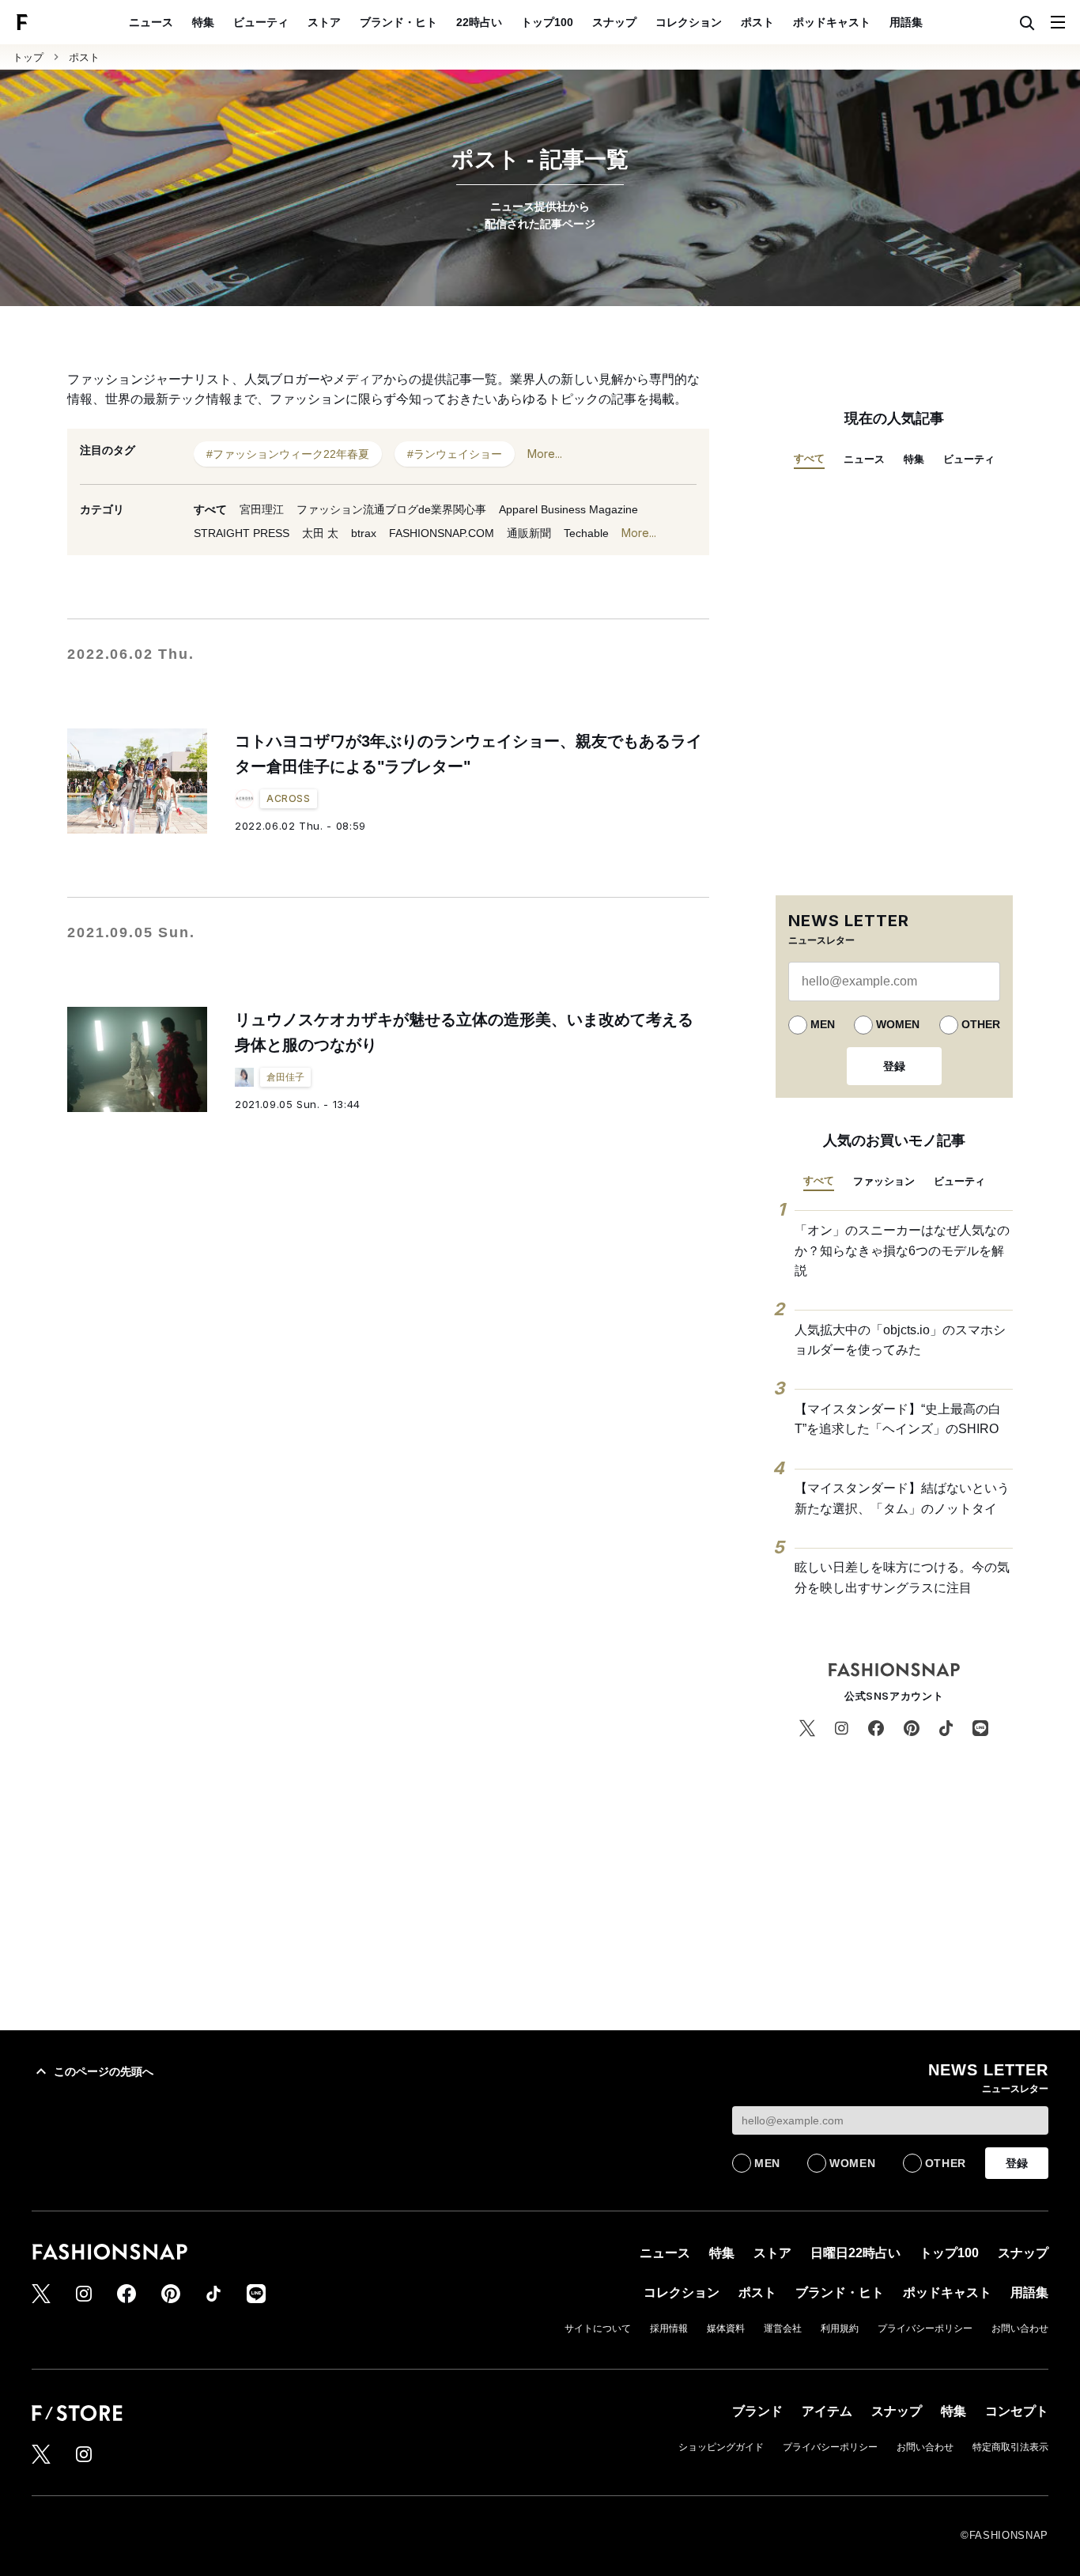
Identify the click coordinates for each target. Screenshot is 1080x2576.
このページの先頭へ (104, 2071)
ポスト (757, 22)
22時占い (479, 22)
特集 (203, 22)
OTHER (981, 1024)
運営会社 (783, 2328)
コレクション (689, 22)
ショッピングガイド (721, 2447)
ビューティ (261, 22)
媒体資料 (726, 2328)
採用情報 (669, 2328)
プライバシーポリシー (925, 2328)
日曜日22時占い (855, 2253)
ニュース (151, 22)
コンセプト (1017, 2411)
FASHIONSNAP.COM (442, 533)
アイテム (827, 2411)
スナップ (614, 22)
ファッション (884, 1181)
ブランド (757, 2411)
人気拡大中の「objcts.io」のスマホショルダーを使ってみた (900, 1340)
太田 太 (320, 533)
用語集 (906, 22)
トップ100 (547, 22)
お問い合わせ (1020, 2328)
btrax (364, 533)
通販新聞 (529, 533)
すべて (210, 509)
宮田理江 (262, 509)
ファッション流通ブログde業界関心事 (391, 509)
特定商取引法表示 (1010, 2447)
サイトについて (598, 2328)
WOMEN (898, 1024)
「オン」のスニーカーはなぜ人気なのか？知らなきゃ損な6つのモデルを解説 (902, 1250)
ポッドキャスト (832, 22)
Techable (586, 533)
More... (545, 454)
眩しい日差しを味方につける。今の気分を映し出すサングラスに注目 (902, 1577)
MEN (823, 1024)
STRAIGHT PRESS (242, 533)
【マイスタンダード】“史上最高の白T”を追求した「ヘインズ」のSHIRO (898, 1419)
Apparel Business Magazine (568, 509)
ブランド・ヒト (398, 22)
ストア (324, 22)
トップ (28, 57)
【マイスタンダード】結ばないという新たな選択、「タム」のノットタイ (902, 1498)
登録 (894, 1066)
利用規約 (840, 2328)
